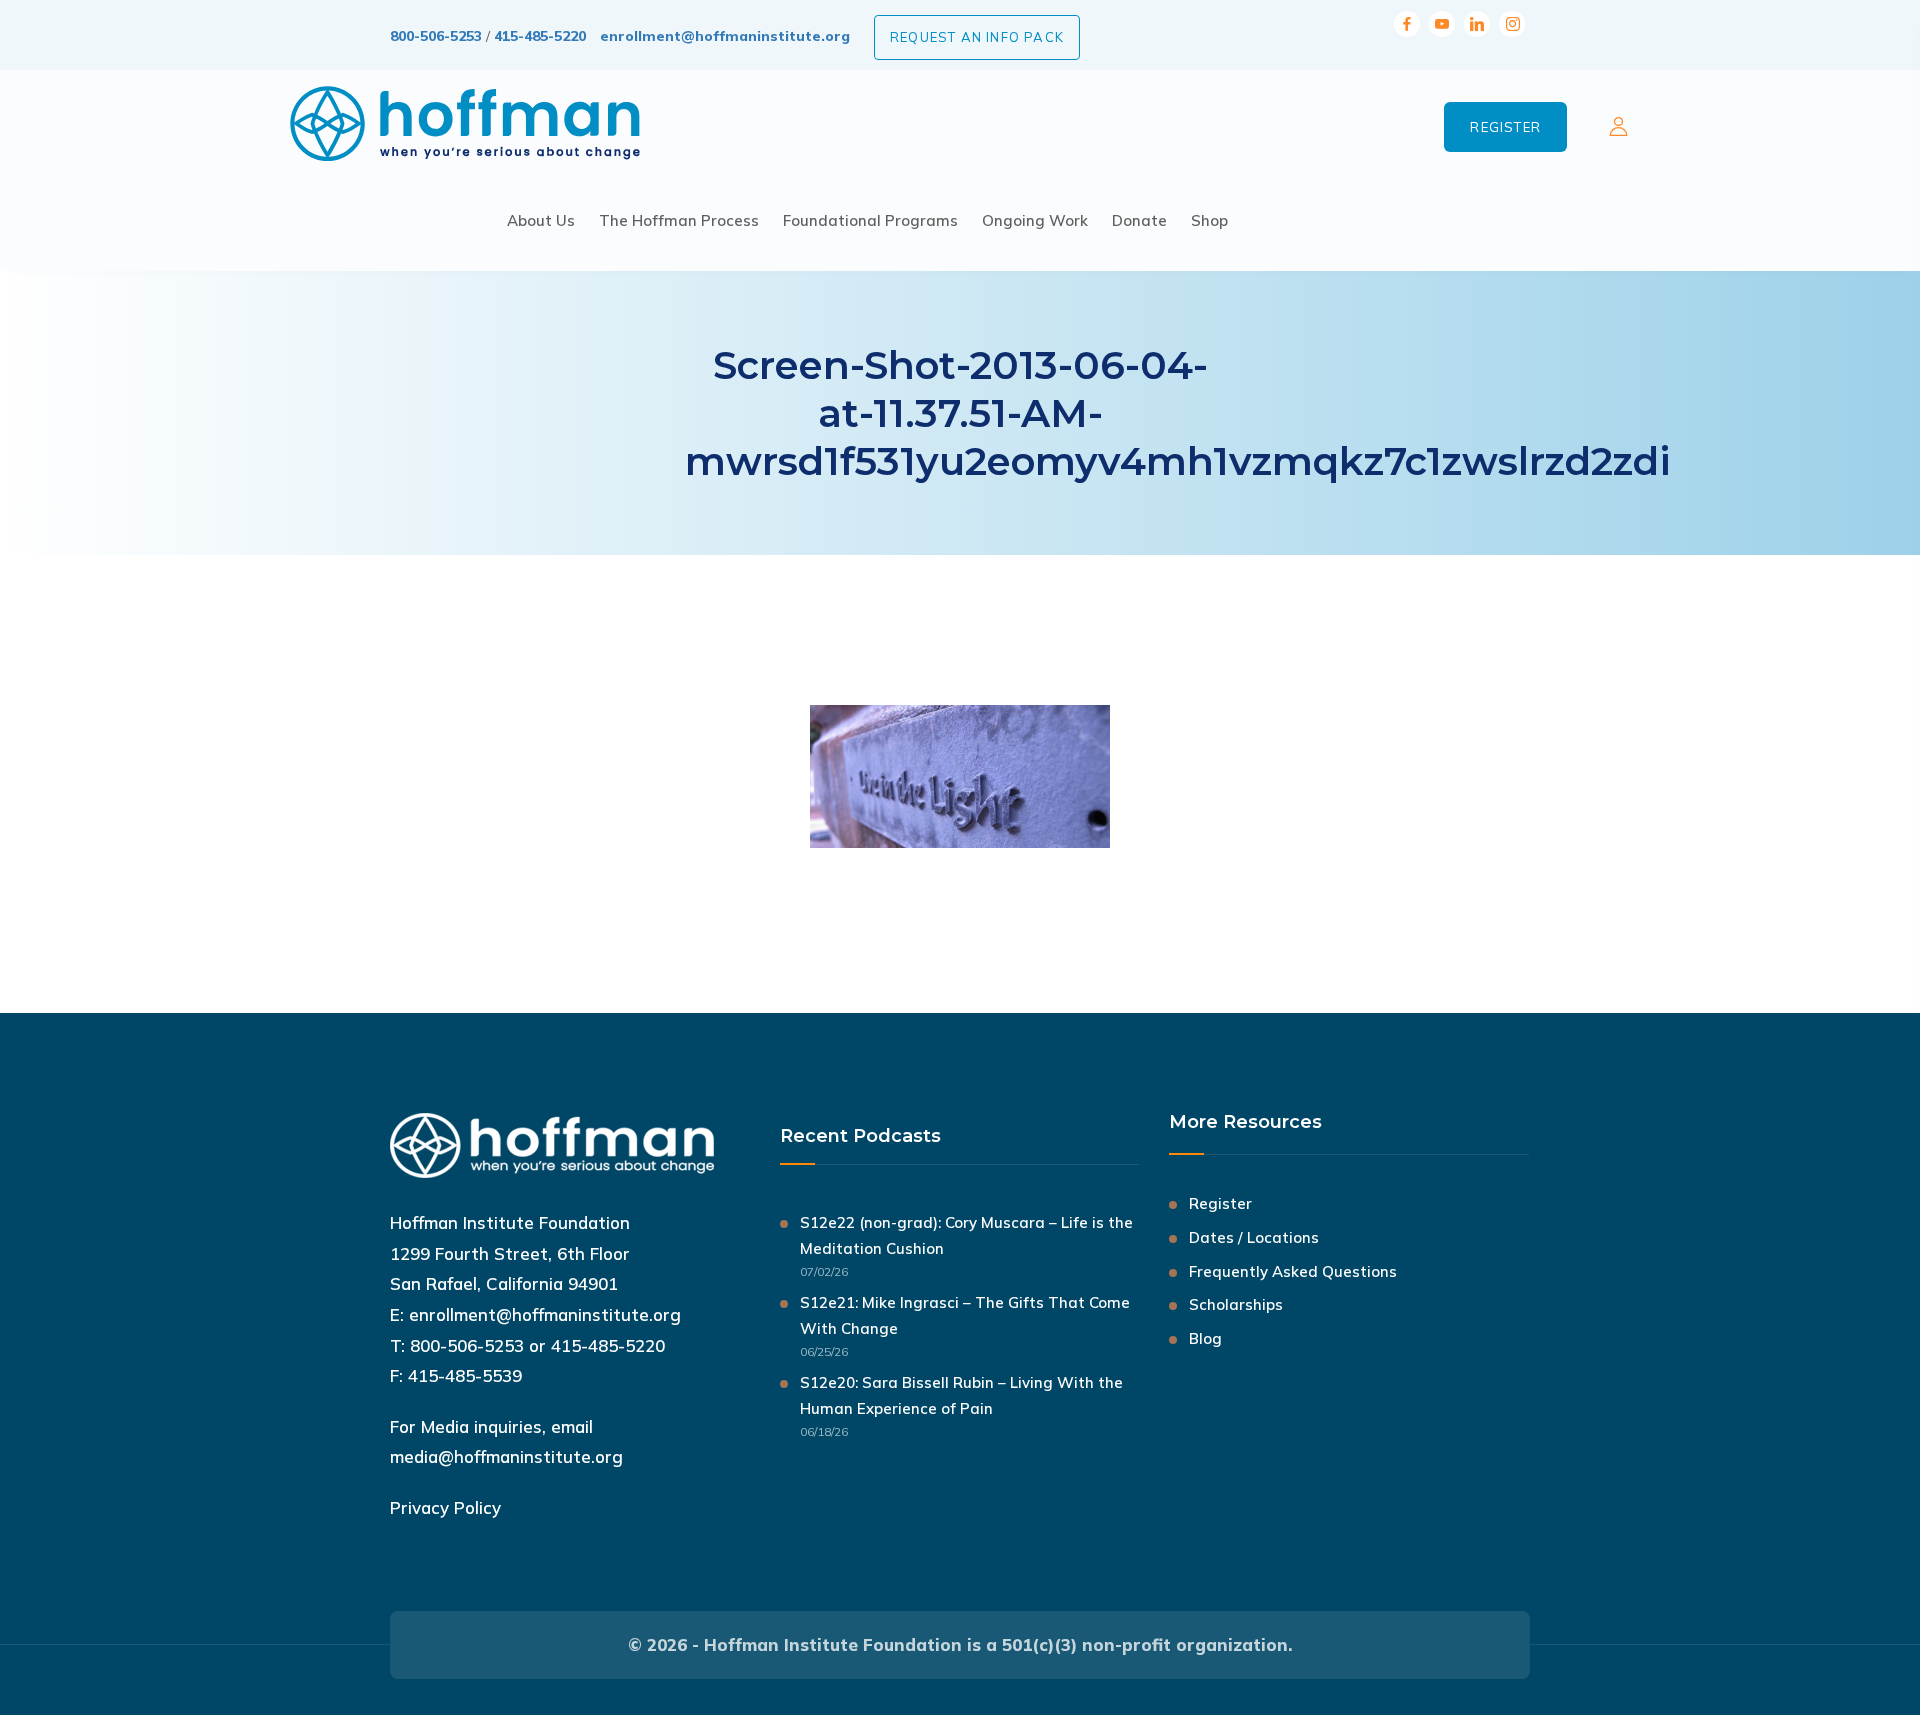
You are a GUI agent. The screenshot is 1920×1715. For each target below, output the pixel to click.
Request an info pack (977, 37)
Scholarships (1236, 1304)
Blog (1205, 1338)
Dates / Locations (1254, 1237)
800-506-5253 (436, 36)
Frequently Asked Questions (1293, 1271)
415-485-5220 (540, 36)
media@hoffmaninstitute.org (506, 1456)
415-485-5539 (465, 1375)
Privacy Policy (445, 1507)
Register (1505, 127)
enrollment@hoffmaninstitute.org (725, 36)
